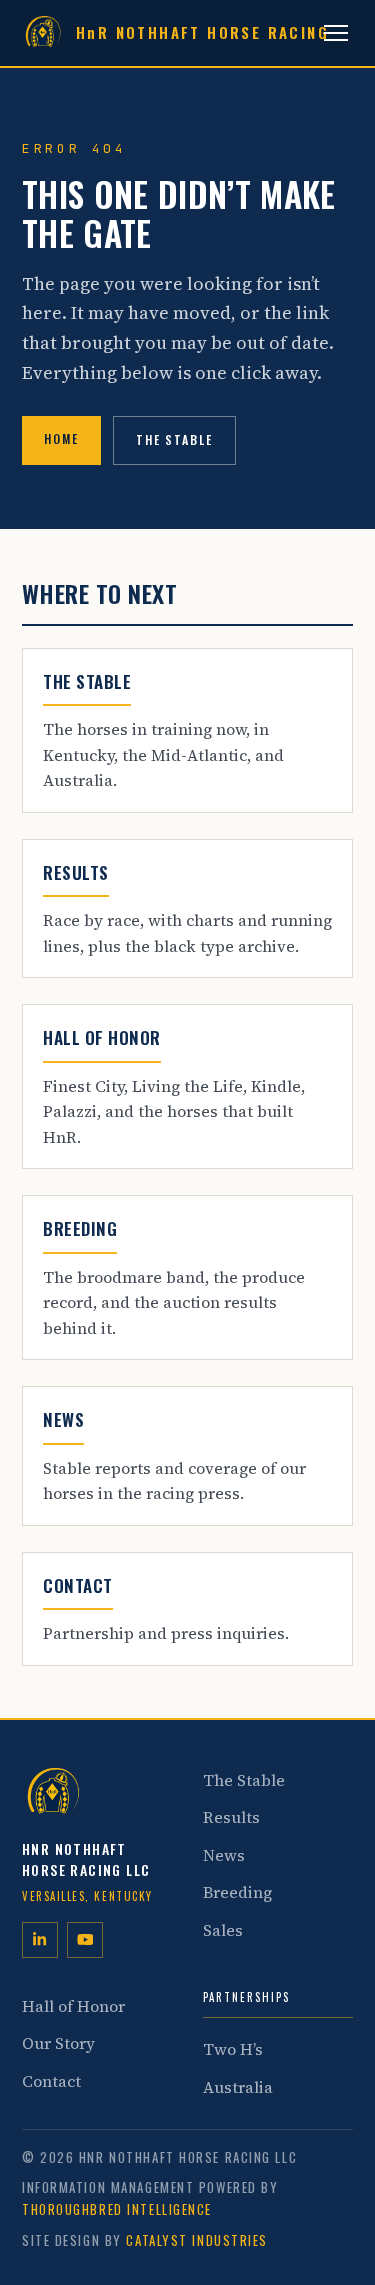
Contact (51, 2081)
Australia (238, 2087)
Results (231, 1817)
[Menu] (336, 33)
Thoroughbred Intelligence (117, 2209)
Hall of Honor (73, 2006)
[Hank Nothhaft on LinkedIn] (40, 1940)
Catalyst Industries (197, 2240)
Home (61, 438)
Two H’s (233, 2049)
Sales (223, 1930)
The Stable (174, 439)
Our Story (58, 2043)
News (224, 1855)
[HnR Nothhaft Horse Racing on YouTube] (85, 1940)
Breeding (237, 1892)
